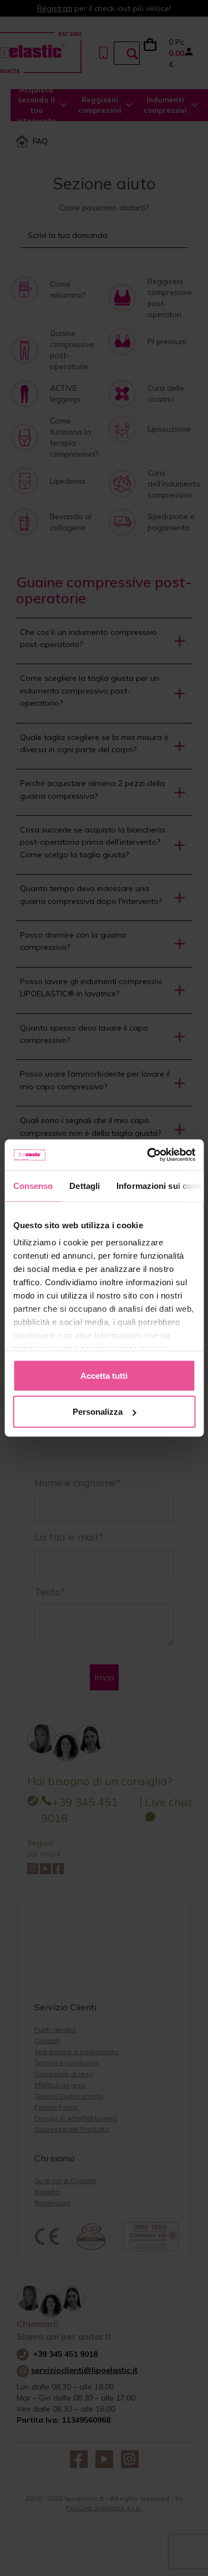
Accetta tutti (104, 1375)
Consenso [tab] (33, 1185)
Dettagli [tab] (85, 1185)
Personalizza (98, 1412)
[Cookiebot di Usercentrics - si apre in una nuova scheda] (148, 1155)
